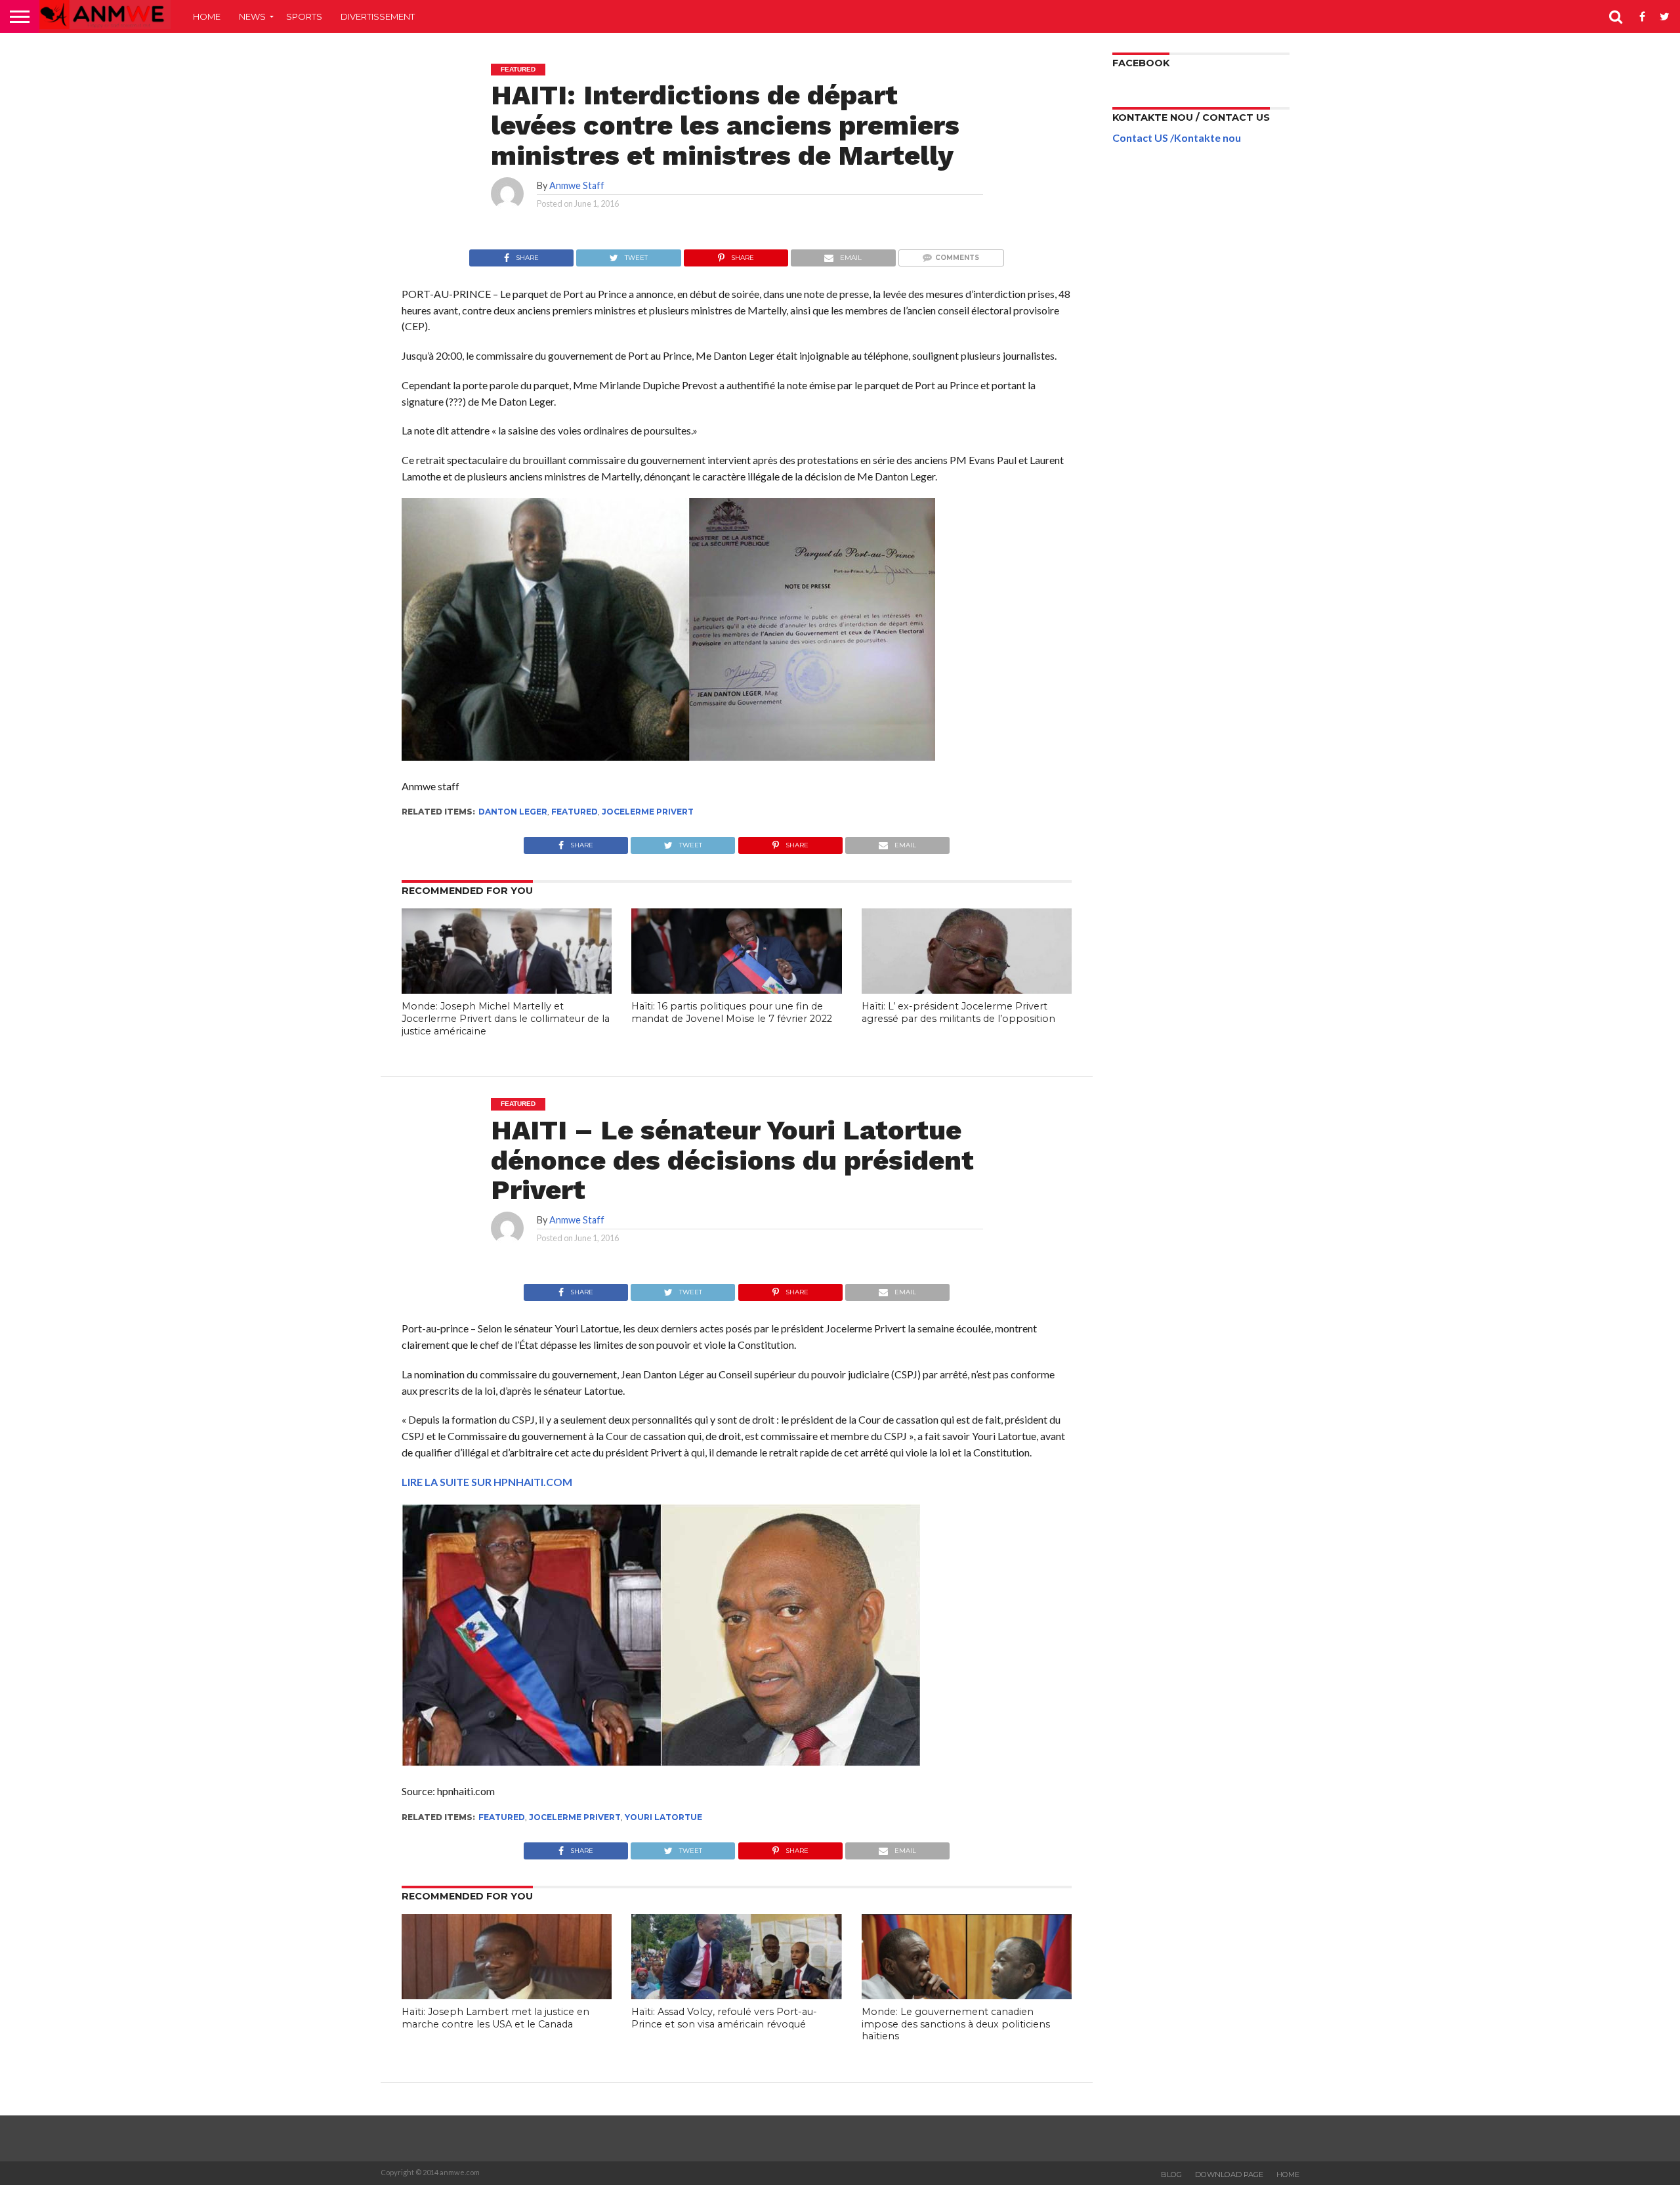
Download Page (1229, 2174)
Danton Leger (513, 812)
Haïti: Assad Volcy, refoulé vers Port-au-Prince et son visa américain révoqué (724, 2018)
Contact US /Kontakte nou (1177, 138)
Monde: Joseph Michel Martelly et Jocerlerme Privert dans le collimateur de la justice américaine (506, 1018)
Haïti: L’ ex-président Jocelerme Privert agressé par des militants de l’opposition (958, 1012)
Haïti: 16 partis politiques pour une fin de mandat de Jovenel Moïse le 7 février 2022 (732, 1012)
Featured (575, 812)
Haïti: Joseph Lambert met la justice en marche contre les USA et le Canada (495, 2018)
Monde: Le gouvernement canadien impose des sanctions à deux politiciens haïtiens (956, 2024)
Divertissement (378, 16)
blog (1171, 2174)
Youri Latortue (663, 1817)
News (252, 16)
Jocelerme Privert (648, 812)
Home (207, 16)
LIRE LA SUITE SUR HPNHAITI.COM (487, 1482)
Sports (304, 16)
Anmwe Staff (577, 185)
